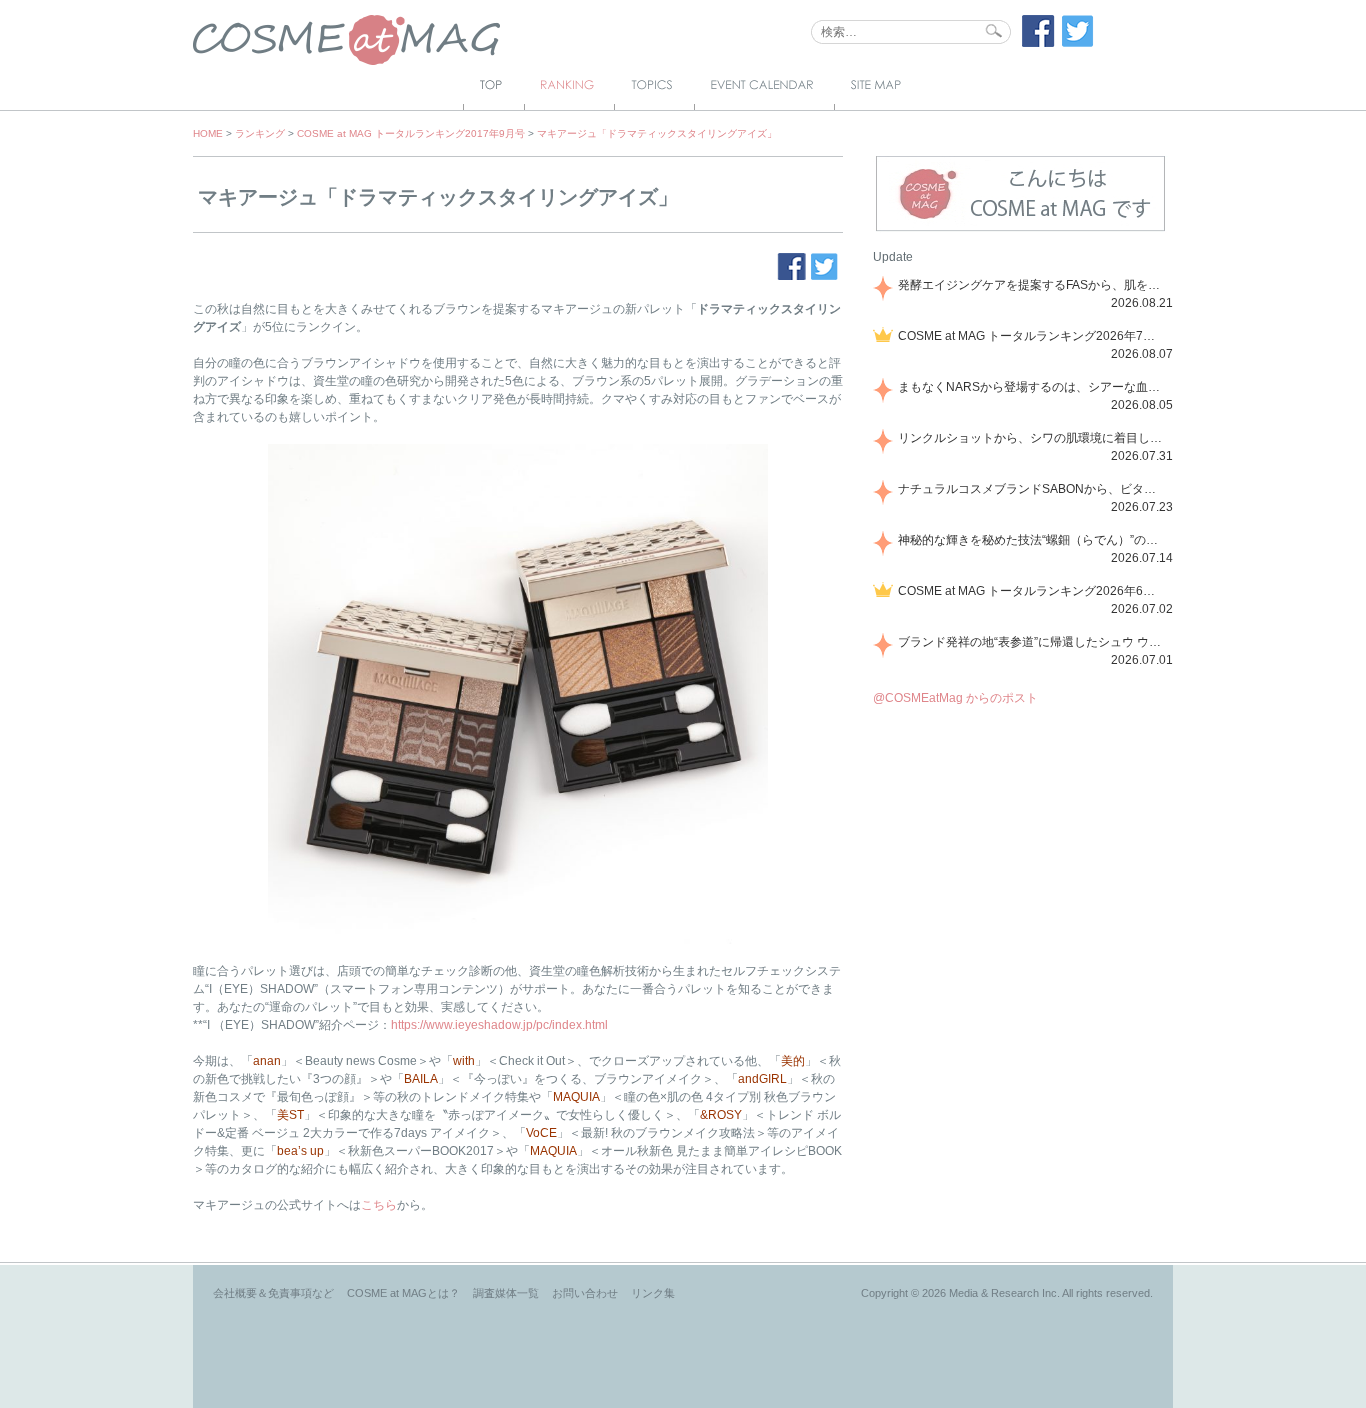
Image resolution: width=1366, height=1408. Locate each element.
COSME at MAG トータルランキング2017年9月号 (411, 133)
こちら (379, 1205)
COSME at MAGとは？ (403, 1293)
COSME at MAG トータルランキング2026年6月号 (1032, 591)
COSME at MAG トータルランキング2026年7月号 (1032, 336)
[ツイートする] (1078, 43)
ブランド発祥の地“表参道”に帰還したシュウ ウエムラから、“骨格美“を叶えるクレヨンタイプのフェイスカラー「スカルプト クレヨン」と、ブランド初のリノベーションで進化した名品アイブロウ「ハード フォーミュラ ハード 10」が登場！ (1032, 642)
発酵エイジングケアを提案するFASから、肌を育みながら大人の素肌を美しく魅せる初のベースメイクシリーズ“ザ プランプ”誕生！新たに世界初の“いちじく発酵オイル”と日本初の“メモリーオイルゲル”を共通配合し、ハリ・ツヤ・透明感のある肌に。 (1032, 285)
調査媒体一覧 (506, 1293)
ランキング (260, 133)
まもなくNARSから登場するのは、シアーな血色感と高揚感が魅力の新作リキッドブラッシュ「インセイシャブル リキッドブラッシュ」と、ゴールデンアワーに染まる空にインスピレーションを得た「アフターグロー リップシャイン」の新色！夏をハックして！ (1032, 387)
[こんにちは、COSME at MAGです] (1020, 229)
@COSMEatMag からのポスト (955, 698)
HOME (208, 133)
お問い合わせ (585, 1293)
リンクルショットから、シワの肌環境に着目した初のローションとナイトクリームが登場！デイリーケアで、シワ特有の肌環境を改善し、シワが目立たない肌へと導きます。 (1032, 438)
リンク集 (653, 1293)
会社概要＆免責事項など (273, 1293)
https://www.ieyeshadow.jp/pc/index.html (499, 1025)
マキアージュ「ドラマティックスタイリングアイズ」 (657, 133)
